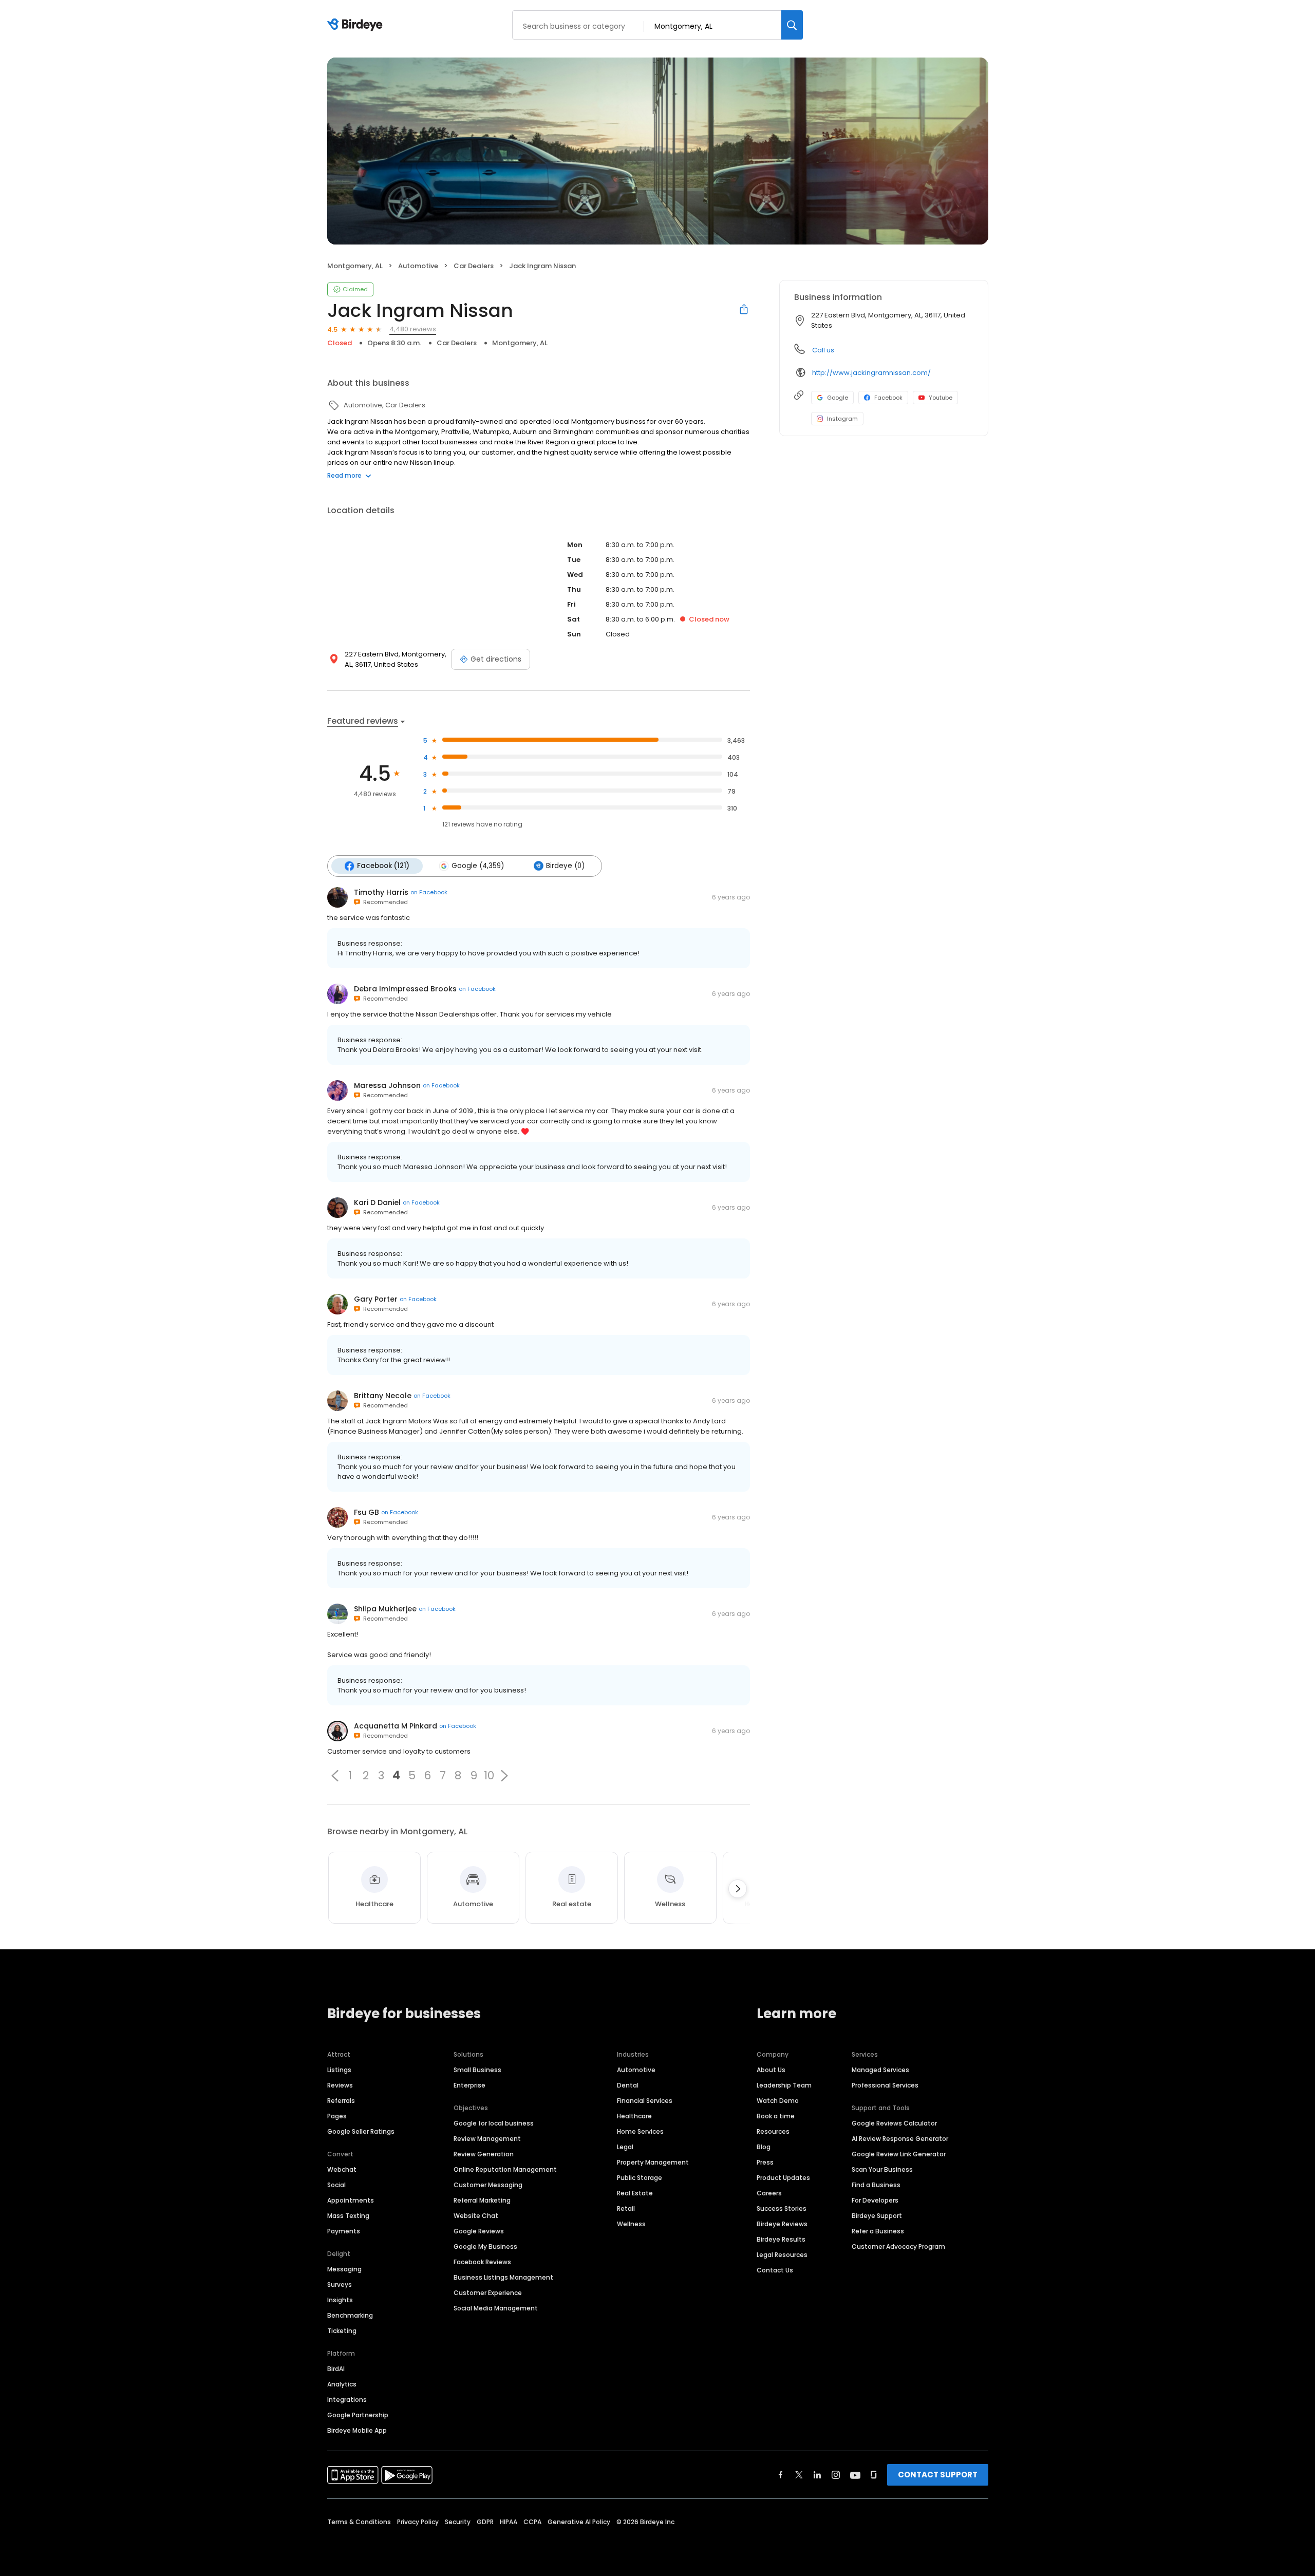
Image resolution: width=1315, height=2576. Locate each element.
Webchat (342, 2169)
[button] (335, 1776)
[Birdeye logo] (357, 25)
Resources (773, 2131)
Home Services (640, 2131)
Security (458, 2522)
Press (765, 2162)
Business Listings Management (503, 2277)
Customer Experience (488, 2293)
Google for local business (494, 2123)
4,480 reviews (413, 329)
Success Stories (782, 2208)
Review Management (487, 2139)
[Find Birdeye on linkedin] (817, 2475)
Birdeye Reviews (782, 2224)
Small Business (477, 2070)
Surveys (340, 2284)
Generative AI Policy (579, 2522)
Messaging (344, 2269)
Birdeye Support (877, 2216)
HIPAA (509, 2522)
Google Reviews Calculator (894, 2123)
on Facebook (429, 892)
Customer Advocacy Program (898, 2246)
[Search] (792, 25)
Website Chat (476, 2216)
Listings (339, 2070)
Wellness (631, 2224)
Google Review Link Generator (899, 2154)
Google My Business (485, 2246)
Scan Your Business (882, 2169)
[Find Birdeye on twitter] (799, 2475)
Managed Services (880, 2070)
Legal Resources (782, 2255)
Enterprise (469, 2085)
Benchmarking (350, 2315)
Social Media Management (496, 2308)
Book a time (776, 2116)
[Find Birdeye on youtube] (855, 2475)
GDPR (485, 2522)
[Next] (738, 1889)
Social (336, 2185)
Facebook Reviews (482, 2262)
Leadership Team (784, 2085)
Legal (625, 2147)
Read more (344, 475)
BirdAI (336, 2369)
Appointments (351, 2200)
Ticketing (342, 2331)
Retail (626, 2208)
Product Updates (783, 2178)
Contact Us (775, 2270)
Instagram (842, 419)
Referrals (341, 2101)
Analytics (342, 2384)
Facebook (888, 398)
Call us (823, 350)
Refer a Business (878, 2231)
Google (838, 398)
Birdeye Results (781, 2239)
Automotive (636, 2070)
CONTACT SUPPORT (938, 2475)
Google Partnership (358, 2415)
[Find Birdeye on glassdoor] (874, 2475)
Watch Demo (778, 2101)
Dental (628, 2085)
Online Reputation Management (505, 2169)
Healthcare (634, 2116)
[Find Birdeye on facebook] (781, 2475)
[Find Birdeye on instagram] (836, 2475)
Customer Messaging (488, 2185)
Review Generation (484, 2154)
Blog (764, 2147)
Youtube (941, 398)
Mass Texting (348, 2216)
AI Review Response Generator (900, 2139)
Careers (769, 2193)
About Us (771, 2070)
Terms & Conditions (359, 2522)
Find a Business (876, 2185)
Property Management (653, 2162)
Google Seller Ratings (361, 2131)
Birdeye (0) (565, 866)
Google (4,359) (478, 866)
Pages (337, 2116)
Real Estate (635, 2193)
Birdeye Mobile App (357, 2430)
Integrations (347, 2400)
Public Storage (640, 2178)
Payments (344, 2231)
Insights (340, 2300)
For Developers (875, 2200)
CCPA (532, 2522)
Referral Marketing (482, 2200)
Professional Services (885, 2085)
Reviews (340, 2085)
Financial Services (645, 2101)
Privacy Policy (418, 2522)
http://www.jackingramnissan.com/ (871, 373)
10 (489, 1776)
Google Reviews (479, 2231)
